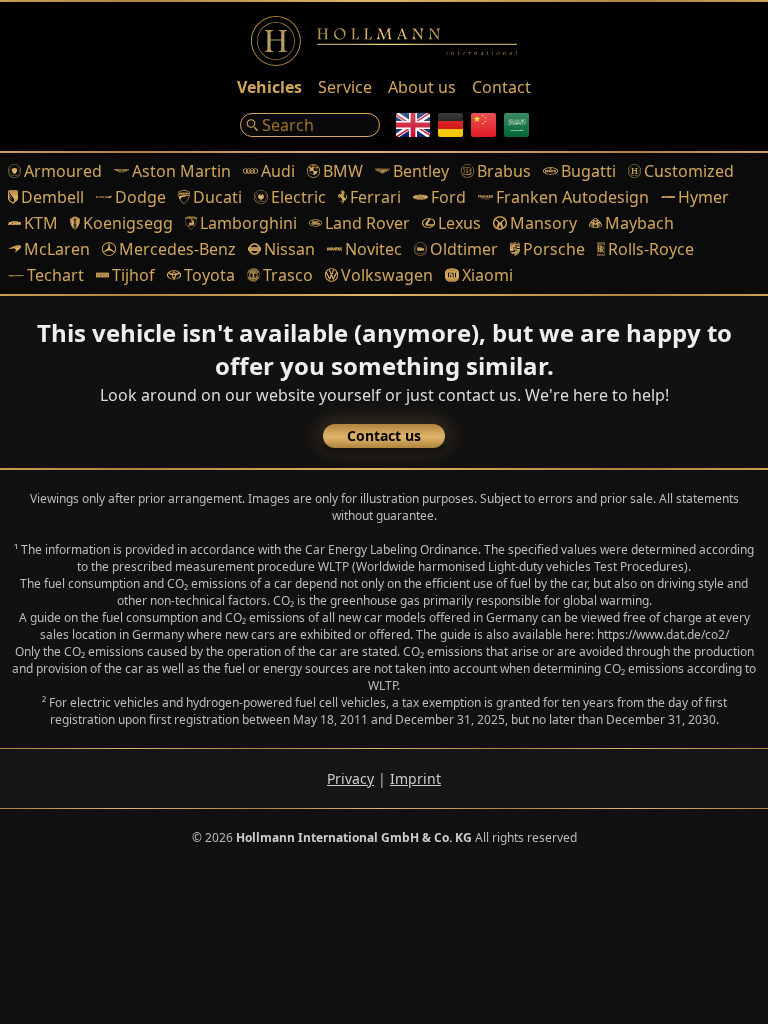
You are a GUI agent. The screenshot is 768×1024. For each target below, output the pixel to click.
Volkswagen (387, 275)
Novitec (373, 249)
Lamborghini (248, 223)
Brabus (504, 171)
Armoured (63, 171)
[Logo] (384, 41)
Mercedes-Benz (177, 249)
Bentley (421, 171)
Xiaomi (487, 275)
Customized (689, 171)
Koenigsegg (128, 223)
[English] (413, 125)
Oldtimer (464, 249)
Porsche (554, 249)
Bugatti (588, 171)
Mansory (543, 223)
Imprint (415, 778)
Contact (501, 87)
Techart (55, 275)
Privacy (350, 778)
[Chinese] (483, 125)
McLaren (57, 249)
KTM (41, 223)
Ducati (217, 197)
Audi (278, 171)
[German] (450, 125)
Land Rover (367, 223)
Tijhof (133, 275)
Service (345, 87)
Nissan (289, 249)
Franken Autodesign (572, 197)
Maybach (639, 223)
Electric (298, 197)
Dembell (52, 197)
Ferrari (375, 197)
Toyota (209, 275)
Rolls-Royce (651, 249)
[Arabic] (516, 125)
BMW (343, 171)
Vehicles (269, 87)
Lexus (459, 223)
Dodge (140, 197)
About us (422, 87)
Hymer (703, 197)
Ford (448, 197)
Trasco (288, 275)
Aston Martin (181, 171)
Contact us (384, 435)
